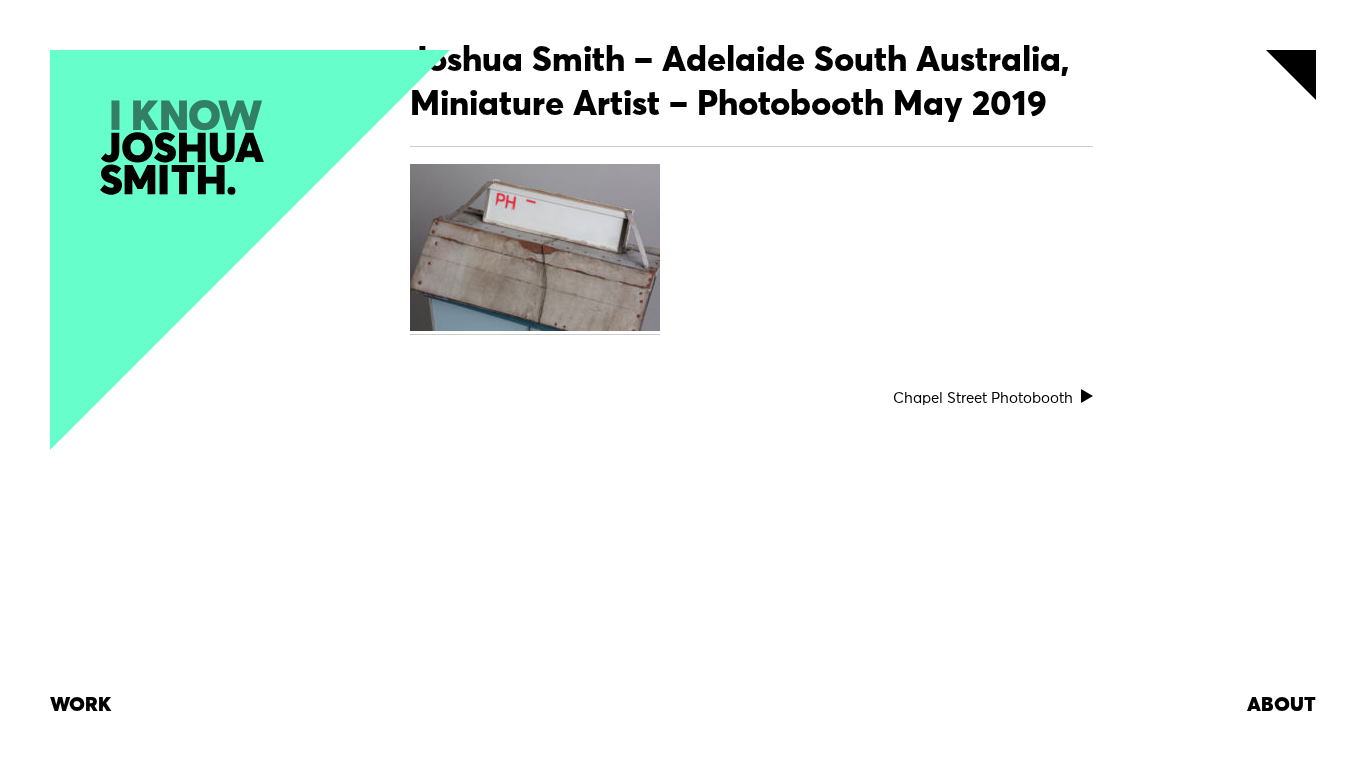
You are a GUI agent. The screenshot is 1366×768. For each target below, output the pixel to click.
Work (80, 705)
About (1281, 705)
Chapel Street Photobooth (983, 398)
